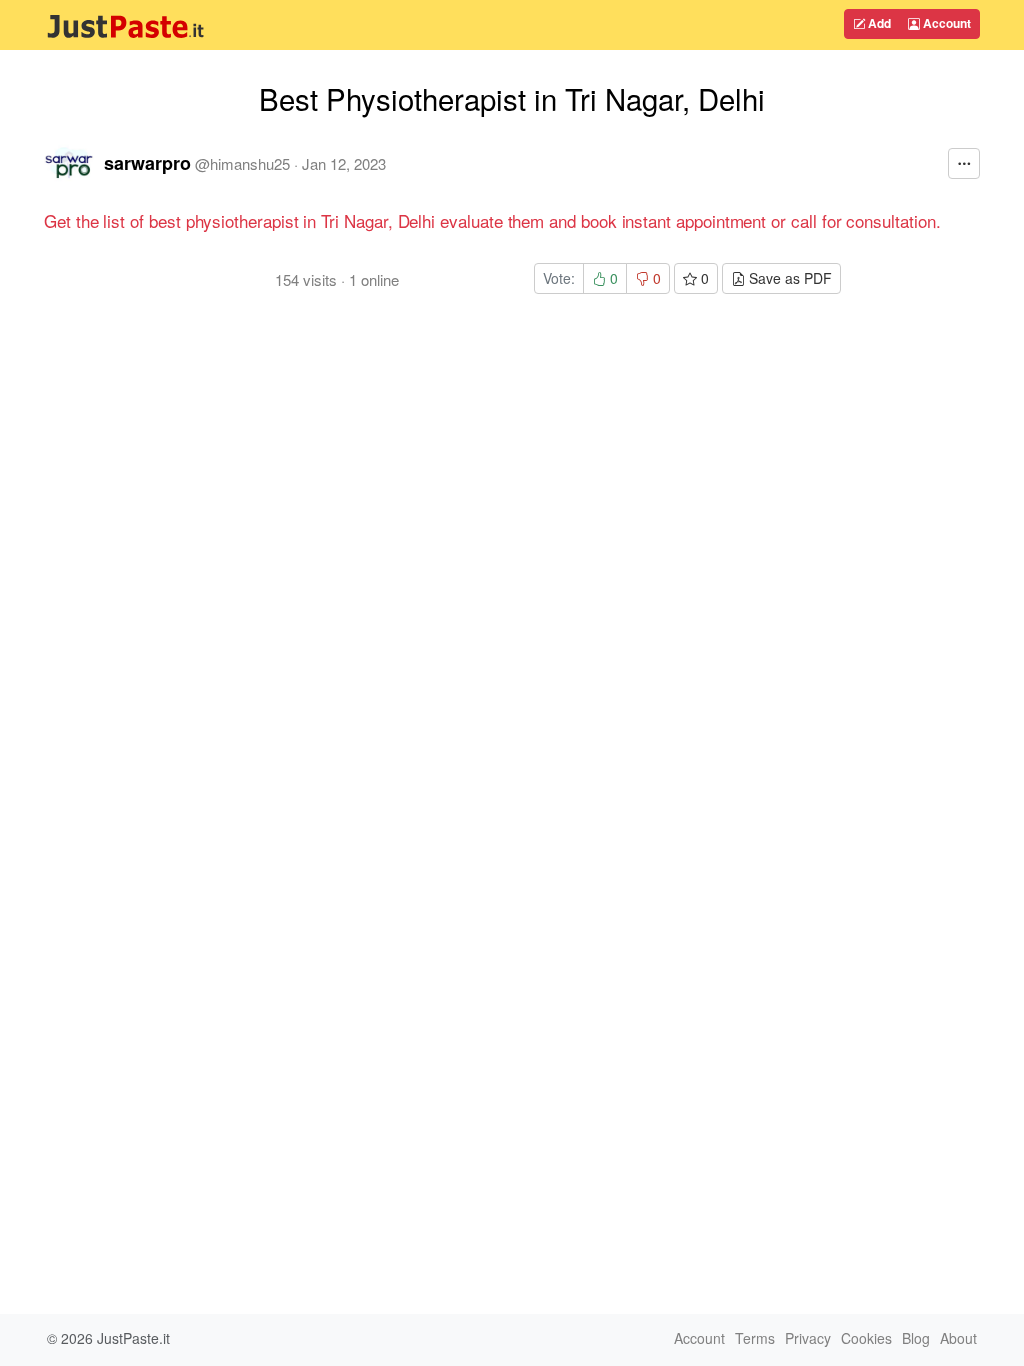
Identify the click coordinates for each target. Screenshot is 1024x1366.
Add (878, 23)
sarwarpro (147, 163)
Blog (916, 1338)
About (958, 1338)
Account (945, 23)
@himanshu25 (242, 163)
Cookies (866, 1338)
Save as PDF (788, 278)
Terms (755, 1338)
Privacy (808, 1338)
